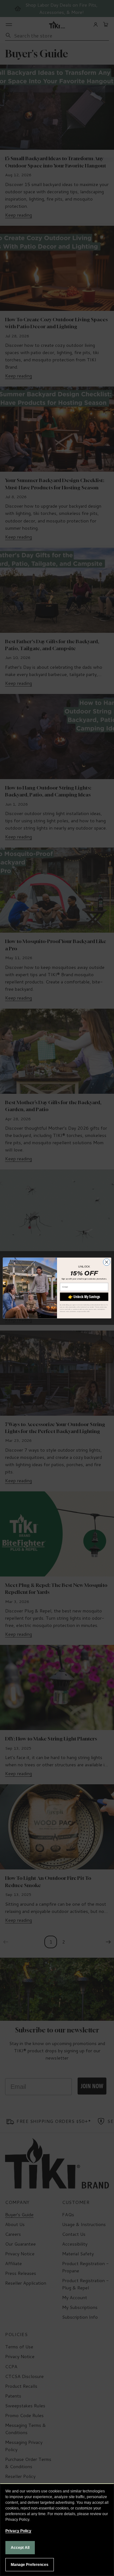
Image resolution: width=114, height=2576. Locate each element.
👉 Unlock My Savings (84, 1297)
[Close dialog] (107, 1262)
